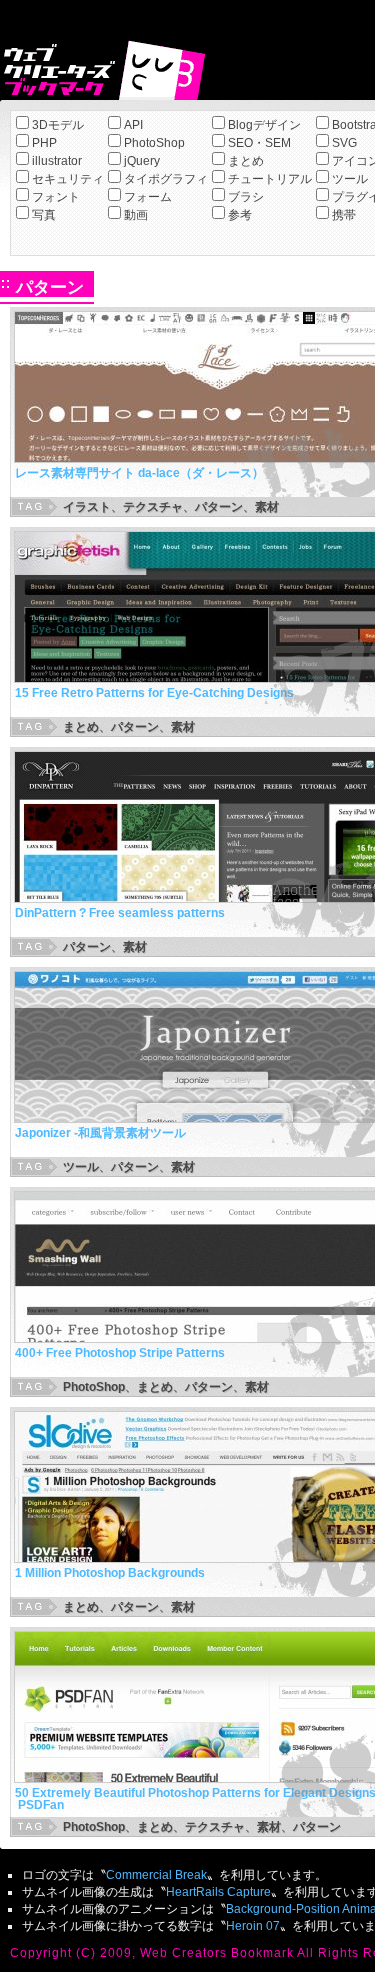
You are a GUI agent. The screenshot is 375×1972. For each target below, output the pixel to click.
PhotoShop (154, 143)
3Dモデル (58, 125)
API (133, 125)
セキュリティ (68, 179)
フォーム (148, 197)
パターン (219, 507)
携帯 (344, 215)
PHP (44, 143)
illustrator (57, 161)
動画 (136, 215)
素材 (267, 507)
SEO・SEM (259, 143)
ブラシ (246, 197)
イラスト (87, 507)
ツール (350, 179)
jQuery (142, 161)
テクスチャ (153, 507)
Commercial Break (156, 1875)
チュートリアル (270, 179)
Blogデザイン (264, 125)
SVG (344, 143)
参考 (240, 215)
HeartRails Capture (218, 1892)
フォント (56, 197)
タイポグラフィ (166, 179)
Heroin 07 (253, 1926)
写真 (44, 215)
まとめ (246, 161)
